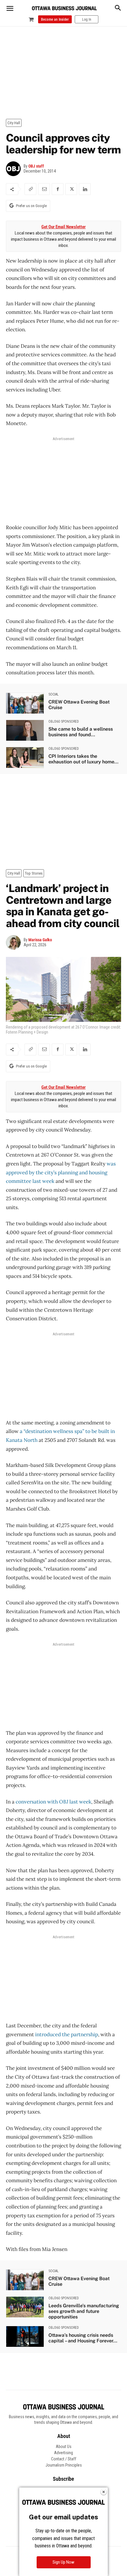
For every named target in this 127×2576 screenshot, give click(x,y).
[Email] (44, 189)
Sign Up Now (63, 2562)
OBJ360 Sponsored (64, 722)
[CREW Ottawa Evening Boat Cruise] (25, 703)
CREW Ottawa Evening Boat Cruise (79, 705)
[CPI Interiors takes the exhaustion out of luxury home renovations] (25, 757)
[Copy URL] (30, 189)
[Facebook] (58, 189)
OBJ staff (36, 166)
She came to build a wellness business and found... (81, 732)
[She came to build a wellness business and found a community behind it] (25, 730)
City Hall (14, 123)
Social (54, 694)
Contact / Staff (64, 2459)
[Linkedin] (85, 189)
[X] (71, 189)
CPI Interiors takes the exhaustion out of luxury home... (83, 759)
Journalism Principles (64, 2465)
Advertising (63, 2453)
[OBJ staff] (15, 169)
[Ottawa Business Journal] (64, 8)
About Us (64, 2447)
